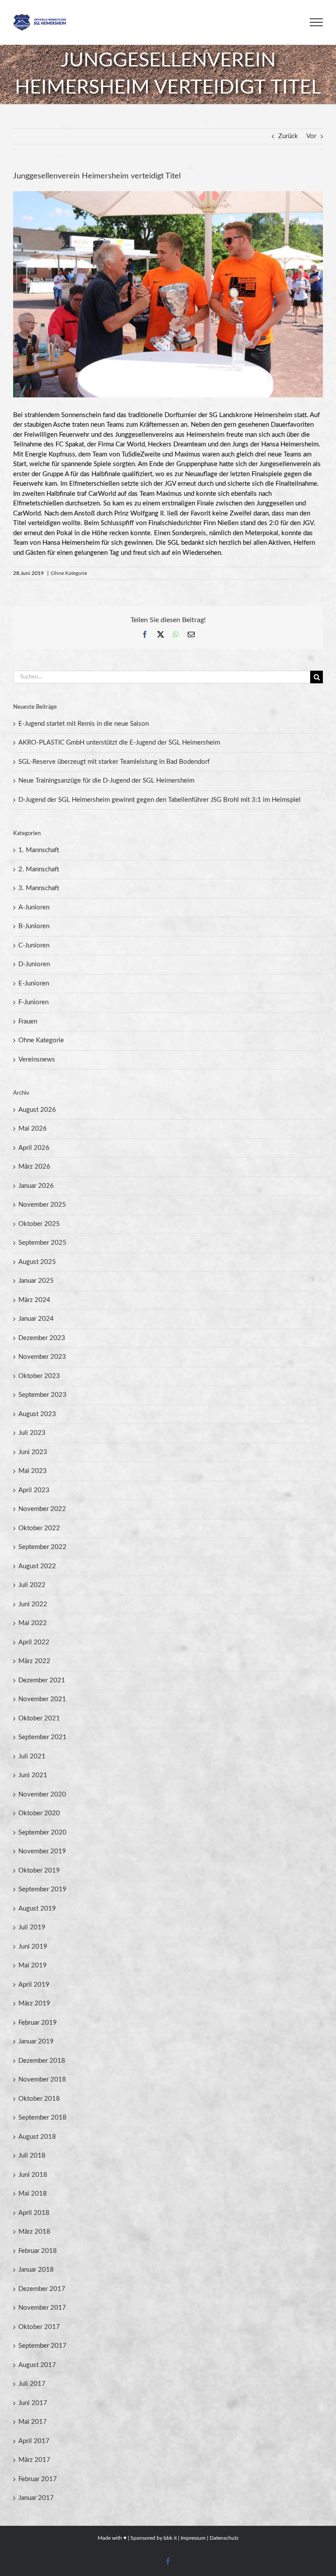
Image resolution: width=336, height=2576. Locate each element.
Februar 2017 (38, 2479)
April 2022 (34, 1642)
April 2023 (34, 1490)
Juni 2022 (33, 1604)
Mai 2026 (33, 1129)
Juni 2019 (33, 1947)
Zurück (288, 136)
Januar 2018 (36, 2270)
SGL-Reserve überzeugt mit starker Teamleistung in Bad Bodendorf (114, 762)
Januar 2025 (36, 1281)
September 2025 (42, 1243)
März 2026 (34, 1167)
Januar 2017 (36, 2498)
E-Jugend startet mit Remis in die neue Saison (84, 724)
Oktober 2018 (39, 2099)
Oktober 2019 (39, 1871)
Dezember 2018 (42, 2061)
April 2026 (34, 1148)
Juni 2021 (33, 1775)
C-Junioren (34, 945)
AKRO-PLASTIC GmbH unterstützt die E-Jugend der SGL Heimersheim (119, 743)
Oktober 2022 (39, 1528)
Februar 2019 (38, 2023)
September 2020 (42, 1833)
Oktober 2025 (39, 1224)
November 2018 (42, 2080)
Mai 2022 (33, 1623)
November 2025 (42, 1205)
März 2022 (34, 1661)
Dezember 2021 (42, 1680)
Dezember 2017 (42, 2289)
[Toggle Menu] (316, 22)
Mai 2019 (33, 1965)
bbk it (170, 2538)
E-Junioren (34, 983)
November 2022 (42, 1509)
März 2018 (34, 2232)
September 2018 (42, 2118)
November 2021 (42, 1699)
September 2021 (42, 1737)
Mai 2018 (33, 2194)
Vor (311, 136)
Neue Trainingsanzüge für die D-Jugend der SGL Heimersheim (106, 781)
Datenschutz (224, 2538)
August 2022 (37, 1566)
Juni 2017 (33, 2403)
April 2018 (34, 2213)
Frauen (28, 1022)
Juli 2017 (32, 2384)
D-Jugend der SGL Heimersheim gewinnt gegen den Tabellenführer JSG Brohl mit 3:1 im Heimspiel (159, 800)
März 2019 (34, 2003)
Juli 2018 (32, 2156)
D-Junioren (34, 964)
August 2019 (37, 1909)
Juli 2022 (32, 1585)
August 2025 (37, 1262)
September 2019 (42, 1889)
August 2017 (37, 2365)
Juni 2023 (33, 1452)
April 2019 (34, 1985)
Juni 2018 (33, 2175)
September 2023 (42, 1395)
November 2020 (42, 1794)
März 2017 (34, 2460)
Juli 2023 (32, 1433)
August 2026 (37, 1110)
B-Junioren (34, 926)
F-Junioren (33, 1002)
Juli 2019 (32, 1927)
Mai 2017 (33, 2422)
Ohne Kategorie (69, 573)
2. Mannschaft (39, 869)
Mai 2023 (33, 1471)
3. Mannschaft (39, 888)
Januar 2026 (36, 1186)
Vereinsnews (37, 1060)
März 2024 (34, 1300)
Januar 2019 (36, 2042)
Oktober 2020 (39, 1813)
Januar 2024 (36, 1319)
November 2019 (42, 1851)
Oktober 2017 (39, 2327)
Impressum (193, 2538)
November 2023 (42, 1357)
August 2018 (37, 2137)
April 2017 (34, 2441)
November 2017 (42, 2308)
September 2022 (42, 1547)
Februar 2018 (38, 2251)
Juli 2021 (32, 1756)
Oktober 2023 (39, 1376)
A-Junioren (34, 907)
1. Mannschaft (39, 850)
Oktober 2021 (39, 1718)
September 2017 (42, 2346)
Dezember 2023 (42, 1338)
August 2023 (37, 1414)
